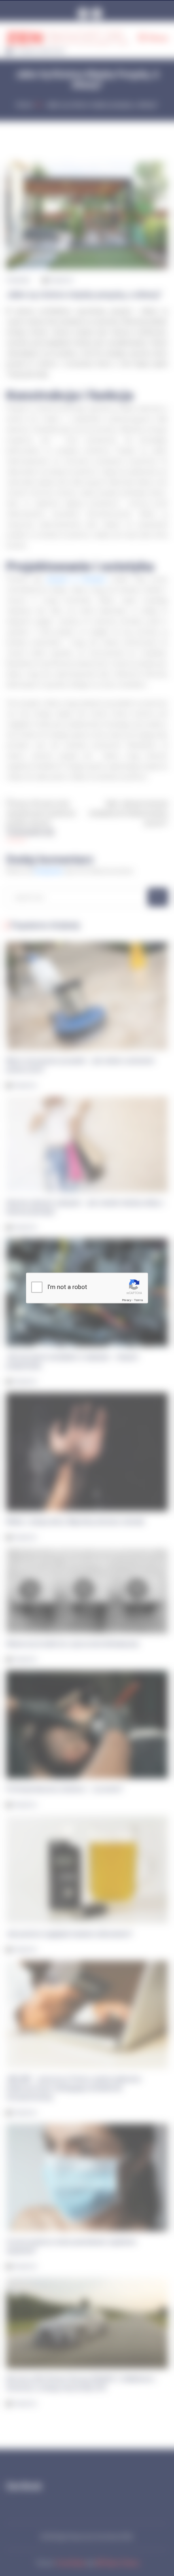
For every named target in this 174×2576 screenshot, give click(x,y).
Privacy (127, 1300)
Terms (138, 1300)
